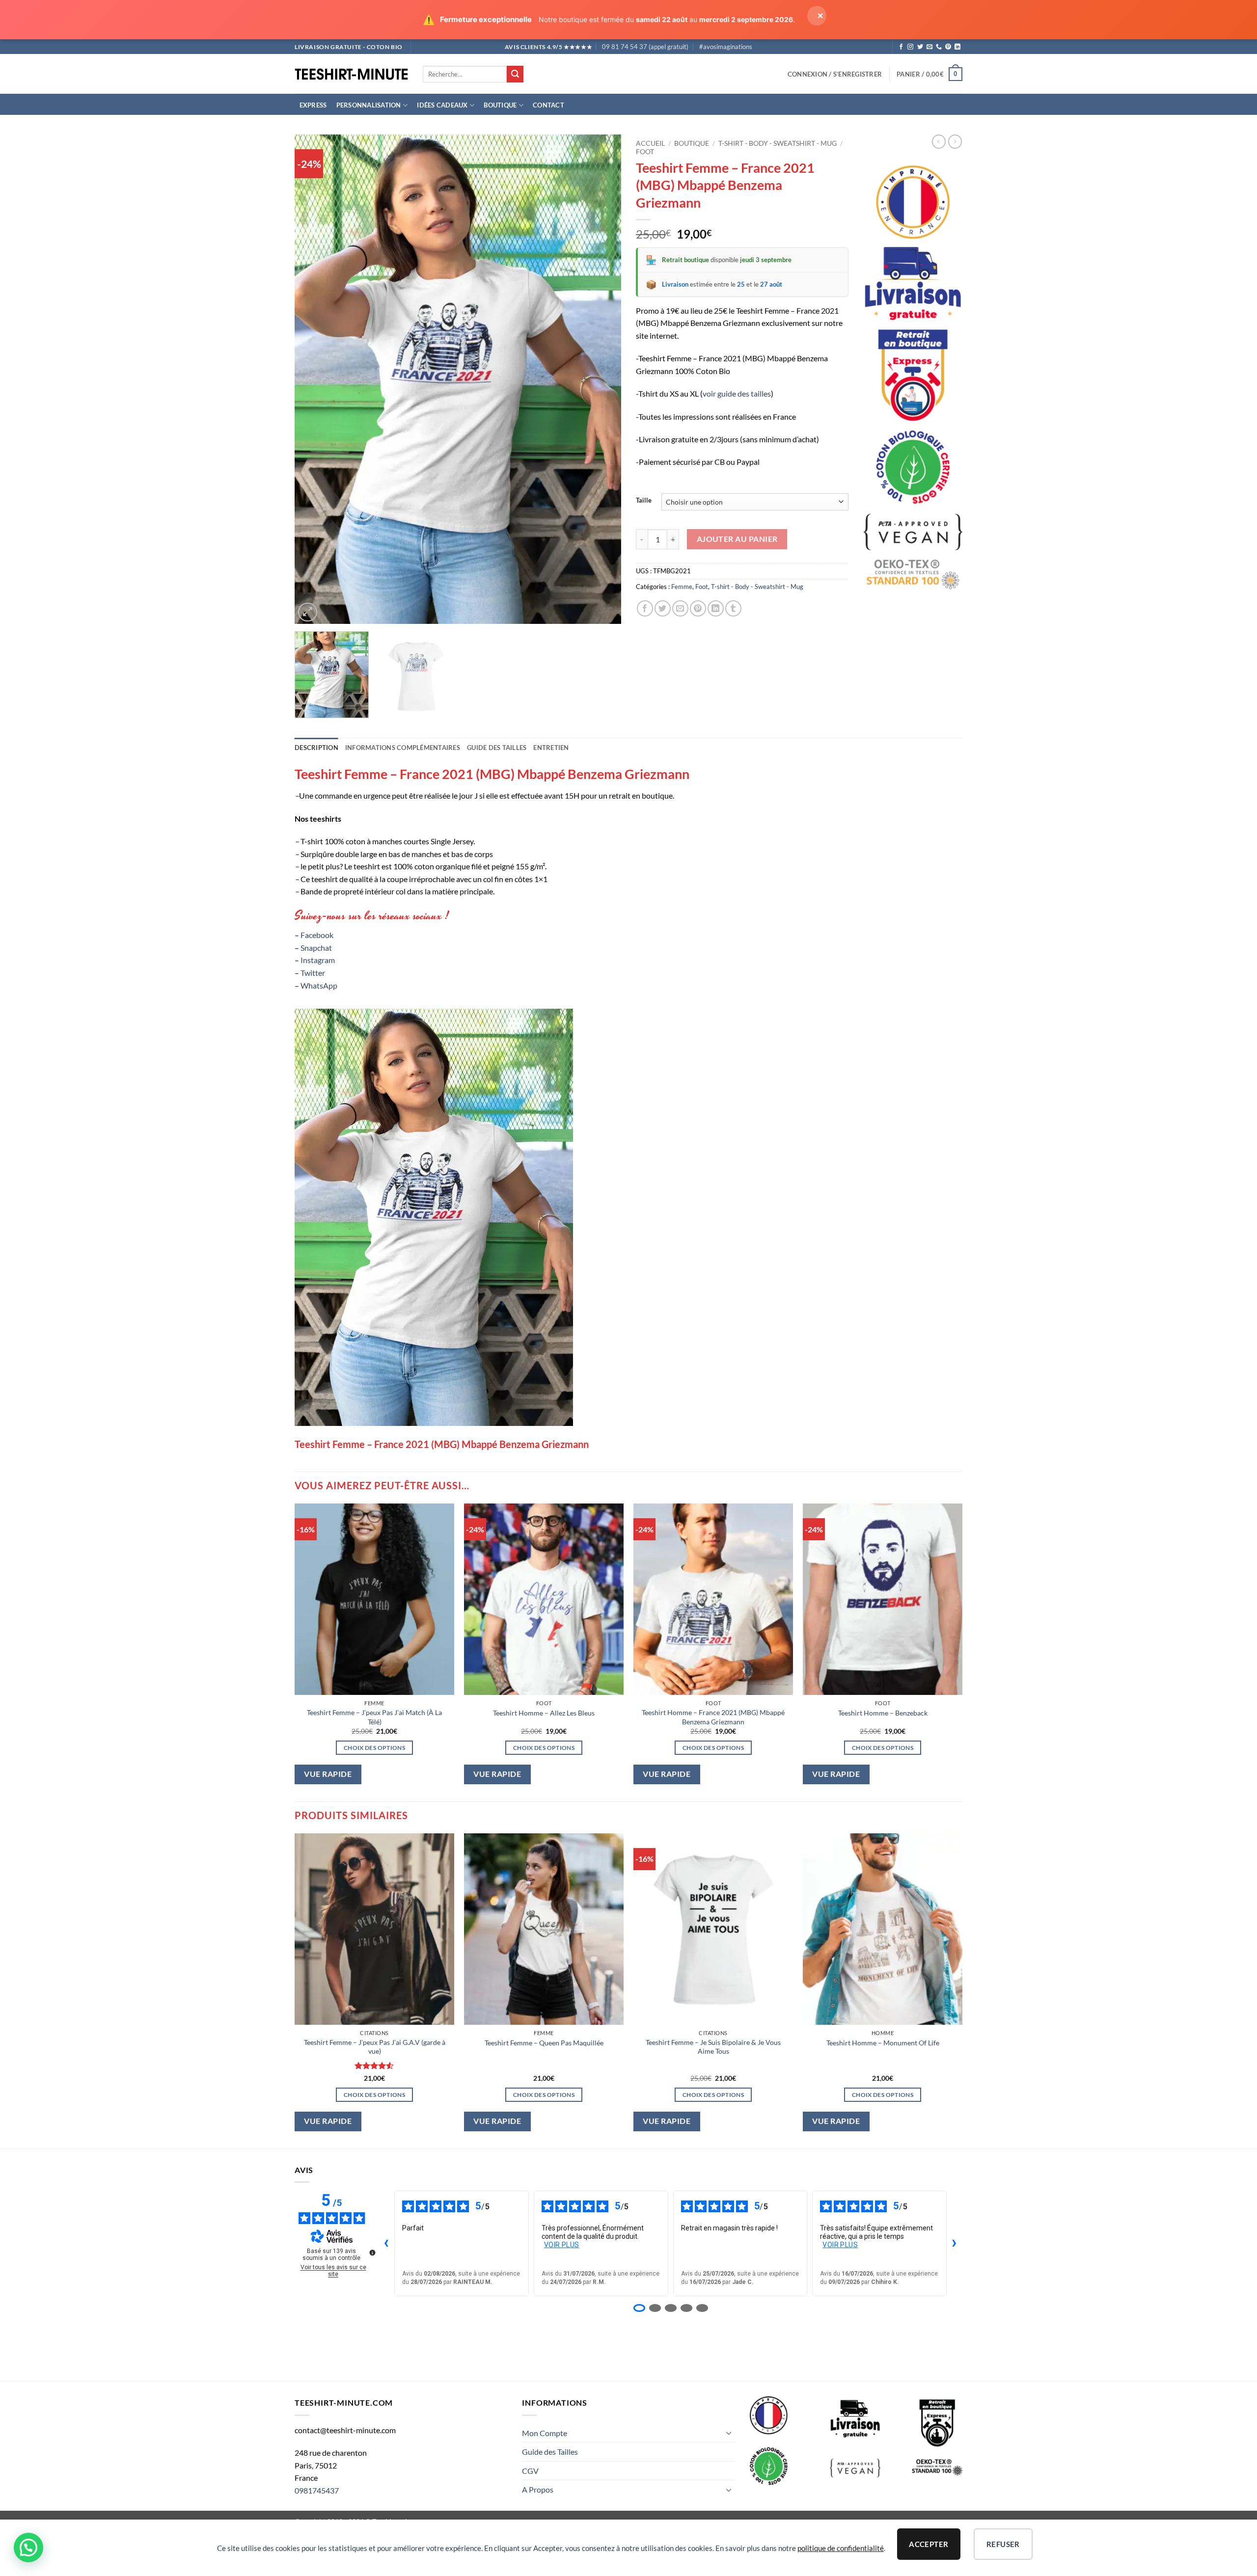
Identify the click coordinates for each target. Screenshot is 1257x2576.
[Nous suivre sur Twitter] (920, 47)
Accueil (650, 143)
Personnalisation (369, 105)
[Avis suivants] (955, 2243)
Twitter (313, 973)
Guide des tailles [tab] (497, 748)
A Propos (538, 2489)
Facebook (317, 935)
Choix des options (374, 1748)
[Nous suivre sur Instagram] (910, 47)
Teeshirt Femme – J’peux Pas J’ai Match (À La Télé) (374, 1717)
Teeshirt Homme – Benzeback (883, 1713)
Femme (682, 587)
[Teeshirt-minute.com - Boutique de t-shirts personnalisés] (351, 74)
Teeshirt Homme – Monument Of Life (883, 2043)
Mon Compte (545, 2433)
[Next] (602, 379)
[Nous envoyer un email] (929, 47)
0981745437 (317, 2490)
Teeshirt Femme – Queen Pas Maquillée (544, 2043)
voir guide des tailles (737, 393)
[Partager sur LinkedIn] (716, 608)
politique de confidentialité (841, 2548)
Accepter (929, 2544)
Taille (644, 501)
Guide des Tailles (550, 2452)
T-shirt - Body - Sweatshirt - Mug (778, 143)
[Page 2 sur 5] (655, 2308)
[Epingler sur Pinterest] (698, 608)
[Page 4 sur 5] (686, 2308)
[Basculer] (729, 2433)
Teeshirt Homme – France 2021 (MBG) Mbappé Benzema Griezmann (713, 1717)
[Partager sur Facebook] (645, 608)
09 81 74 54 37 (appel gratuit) (645, 47)
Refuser (1003, 2544)
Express (313, 105)
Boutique (500, 105)
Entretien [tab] (551, 748)
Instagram (318, 960)
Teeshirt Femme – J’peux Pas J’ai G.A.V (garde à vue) (375, 2047)
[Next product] (939, 141)
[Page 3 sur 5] (671, 2308)
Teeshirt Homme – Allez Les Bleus (544, 1713)
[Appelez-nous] (939, 47)
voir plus (562, 2245)
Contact (548, 105)
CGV (530, 2471)
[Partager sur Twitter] (663, 608)
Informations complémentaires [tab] (403, 748)
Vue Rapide (328, 1774)
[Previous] (313, 379)
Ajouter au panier (737, 539)
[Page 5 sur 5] (702, 2308)
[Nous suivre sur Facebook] (901, 47)
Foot (645, 152)
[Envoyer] (515, 74)
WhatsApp (319, 985)
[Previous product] (955, 141)
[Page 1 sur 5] (639, 2308)
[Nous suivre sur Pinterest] (948, 47)
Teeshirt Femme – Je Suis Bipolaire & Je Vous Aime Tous (713, 2047)
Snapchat (316, 948)
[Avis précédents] (386, 2243)
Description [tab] (316, 748)
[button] (835, 74)
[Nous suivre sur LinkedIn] (957, 47)
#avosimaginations (726, 47)
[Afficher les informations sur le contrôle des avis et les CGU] (372, 2253)
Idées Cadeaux (442, 105)
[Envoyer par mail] (680, 608)
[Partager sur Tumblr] (733, 608)
